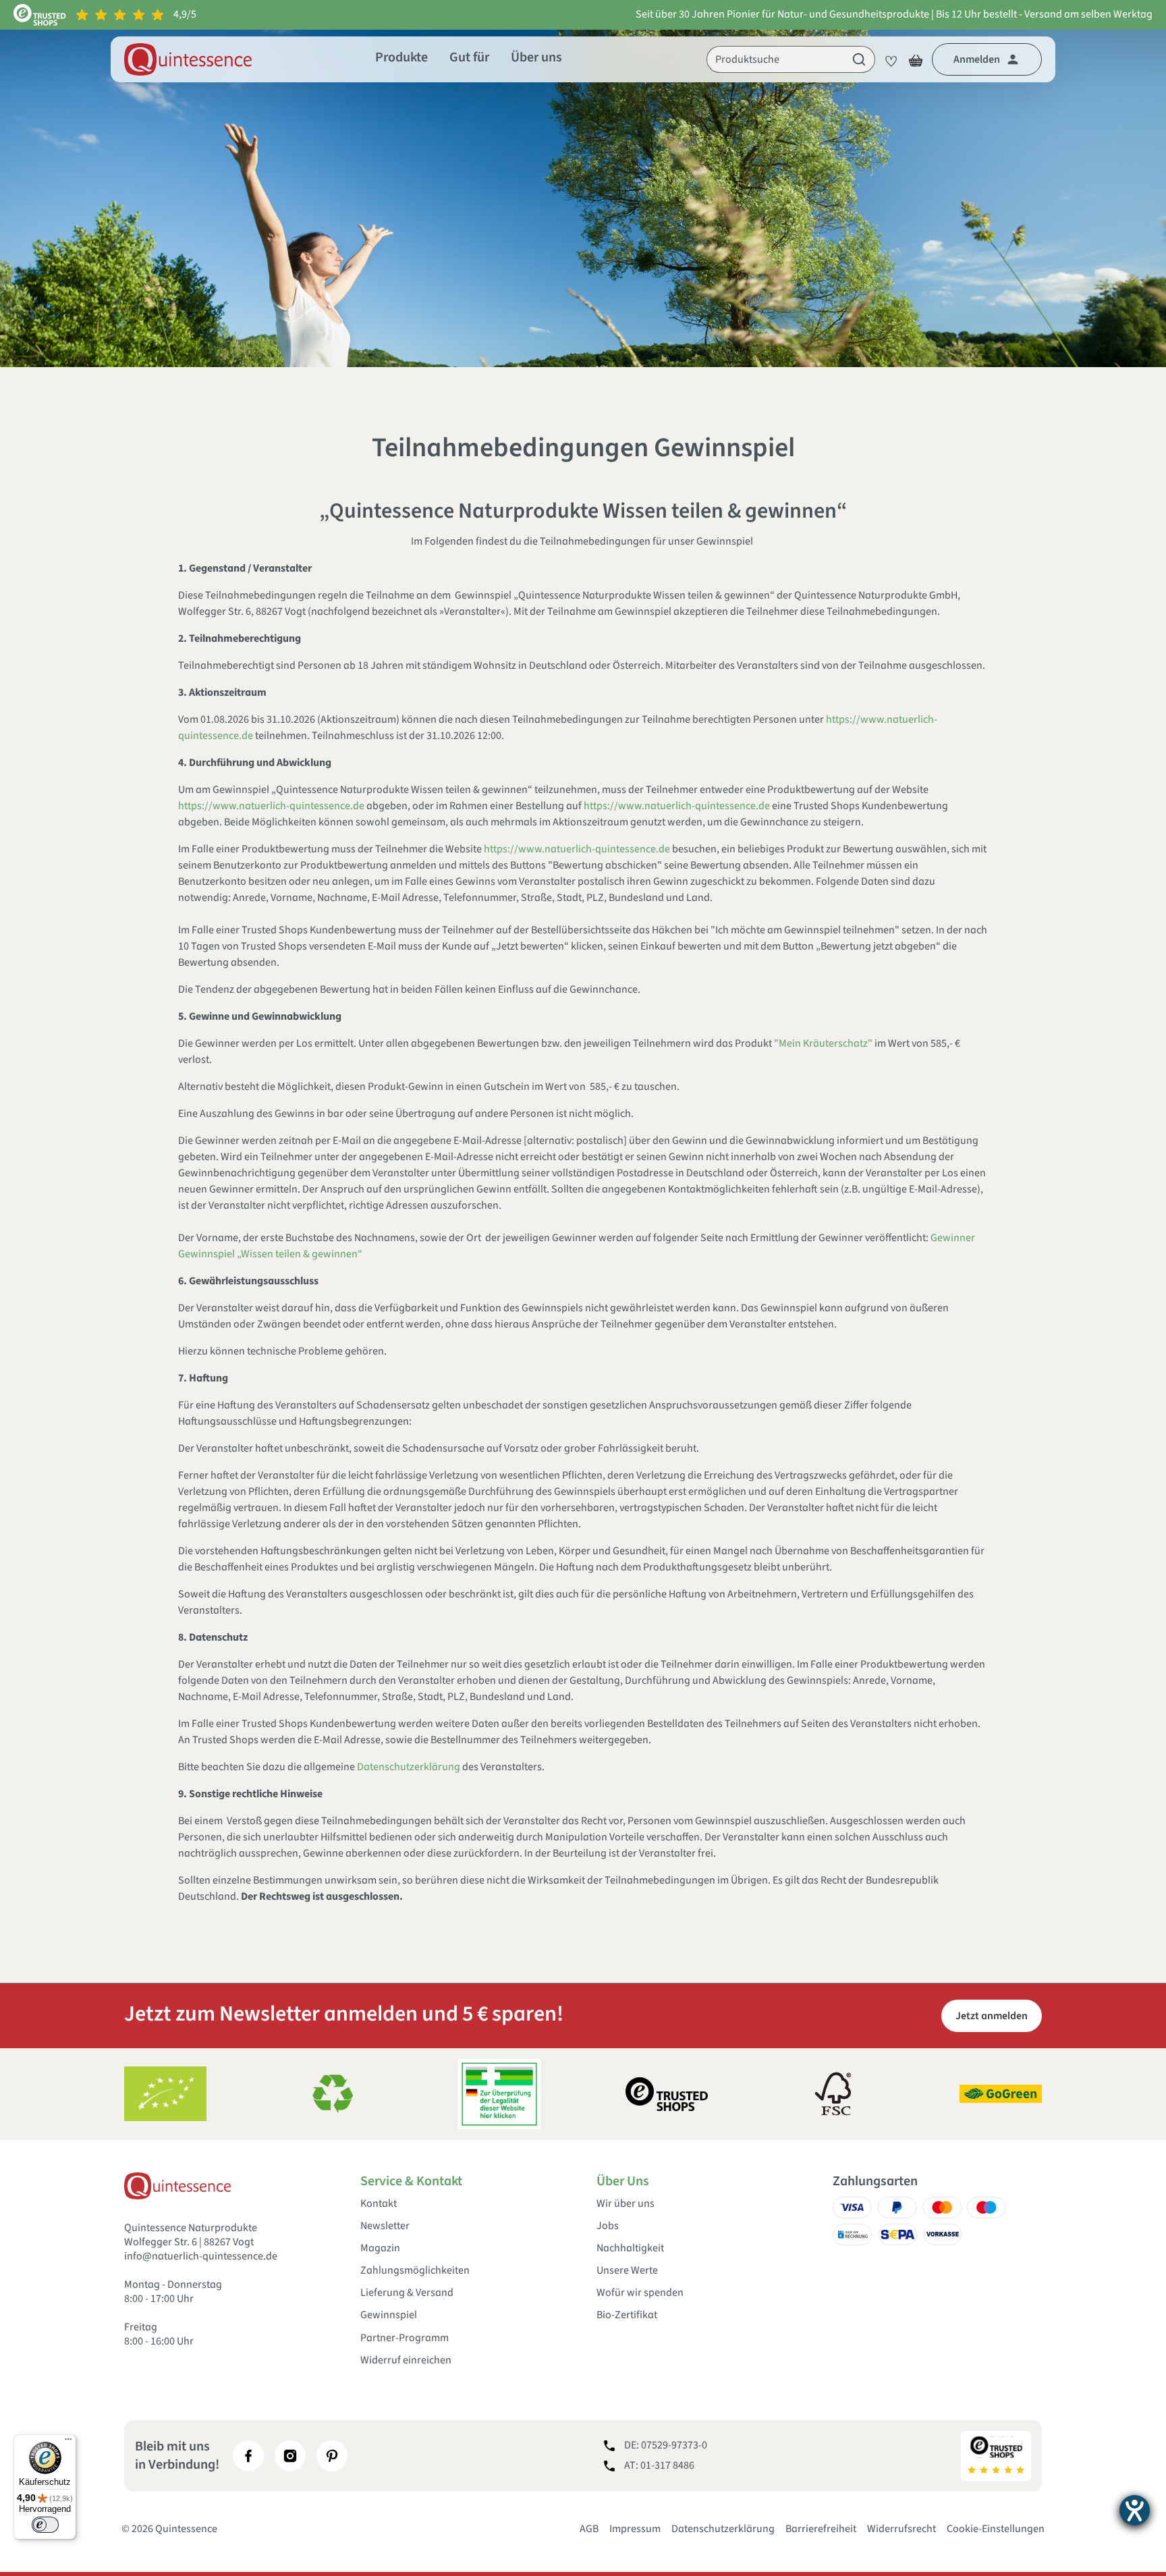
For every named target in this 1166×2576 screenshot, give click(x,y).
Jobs (608, 2226)
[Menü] (68, 2442)
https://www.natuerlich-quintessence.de (271, 806)
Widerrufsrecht (901, 2529)
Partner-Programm (405, 2338)
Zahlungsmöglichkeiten (415, 2271)
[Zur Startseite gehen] (188, 59)
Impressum (635, 2529)
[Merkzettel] (887, 59)
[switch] (45, 2525)
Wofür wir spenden (640, 2293)
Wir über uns (626, 2204)
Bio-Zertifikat (627, 2315)
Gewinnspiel (389, 2315)
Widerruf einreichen (406, 2360)
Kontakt (379, 2204)
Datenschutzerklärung (409, 1767)
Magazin (380, 2248)
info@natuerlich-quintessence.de (201, 2256)
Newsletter (385, 2226)
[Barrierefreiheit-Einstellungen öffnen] (1135, 2510)
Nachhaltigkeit (630, 2248)
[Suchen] (859, 59)
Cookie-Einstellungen (996, 2529)
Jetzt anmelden (992, 2016)
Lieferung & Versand (407, 2293)
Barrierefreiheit (821, 2529)
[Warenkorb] (916, 59)
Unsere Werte (627, 2271)
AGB (589, 2529)
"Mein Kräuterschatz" (823, 1043)
